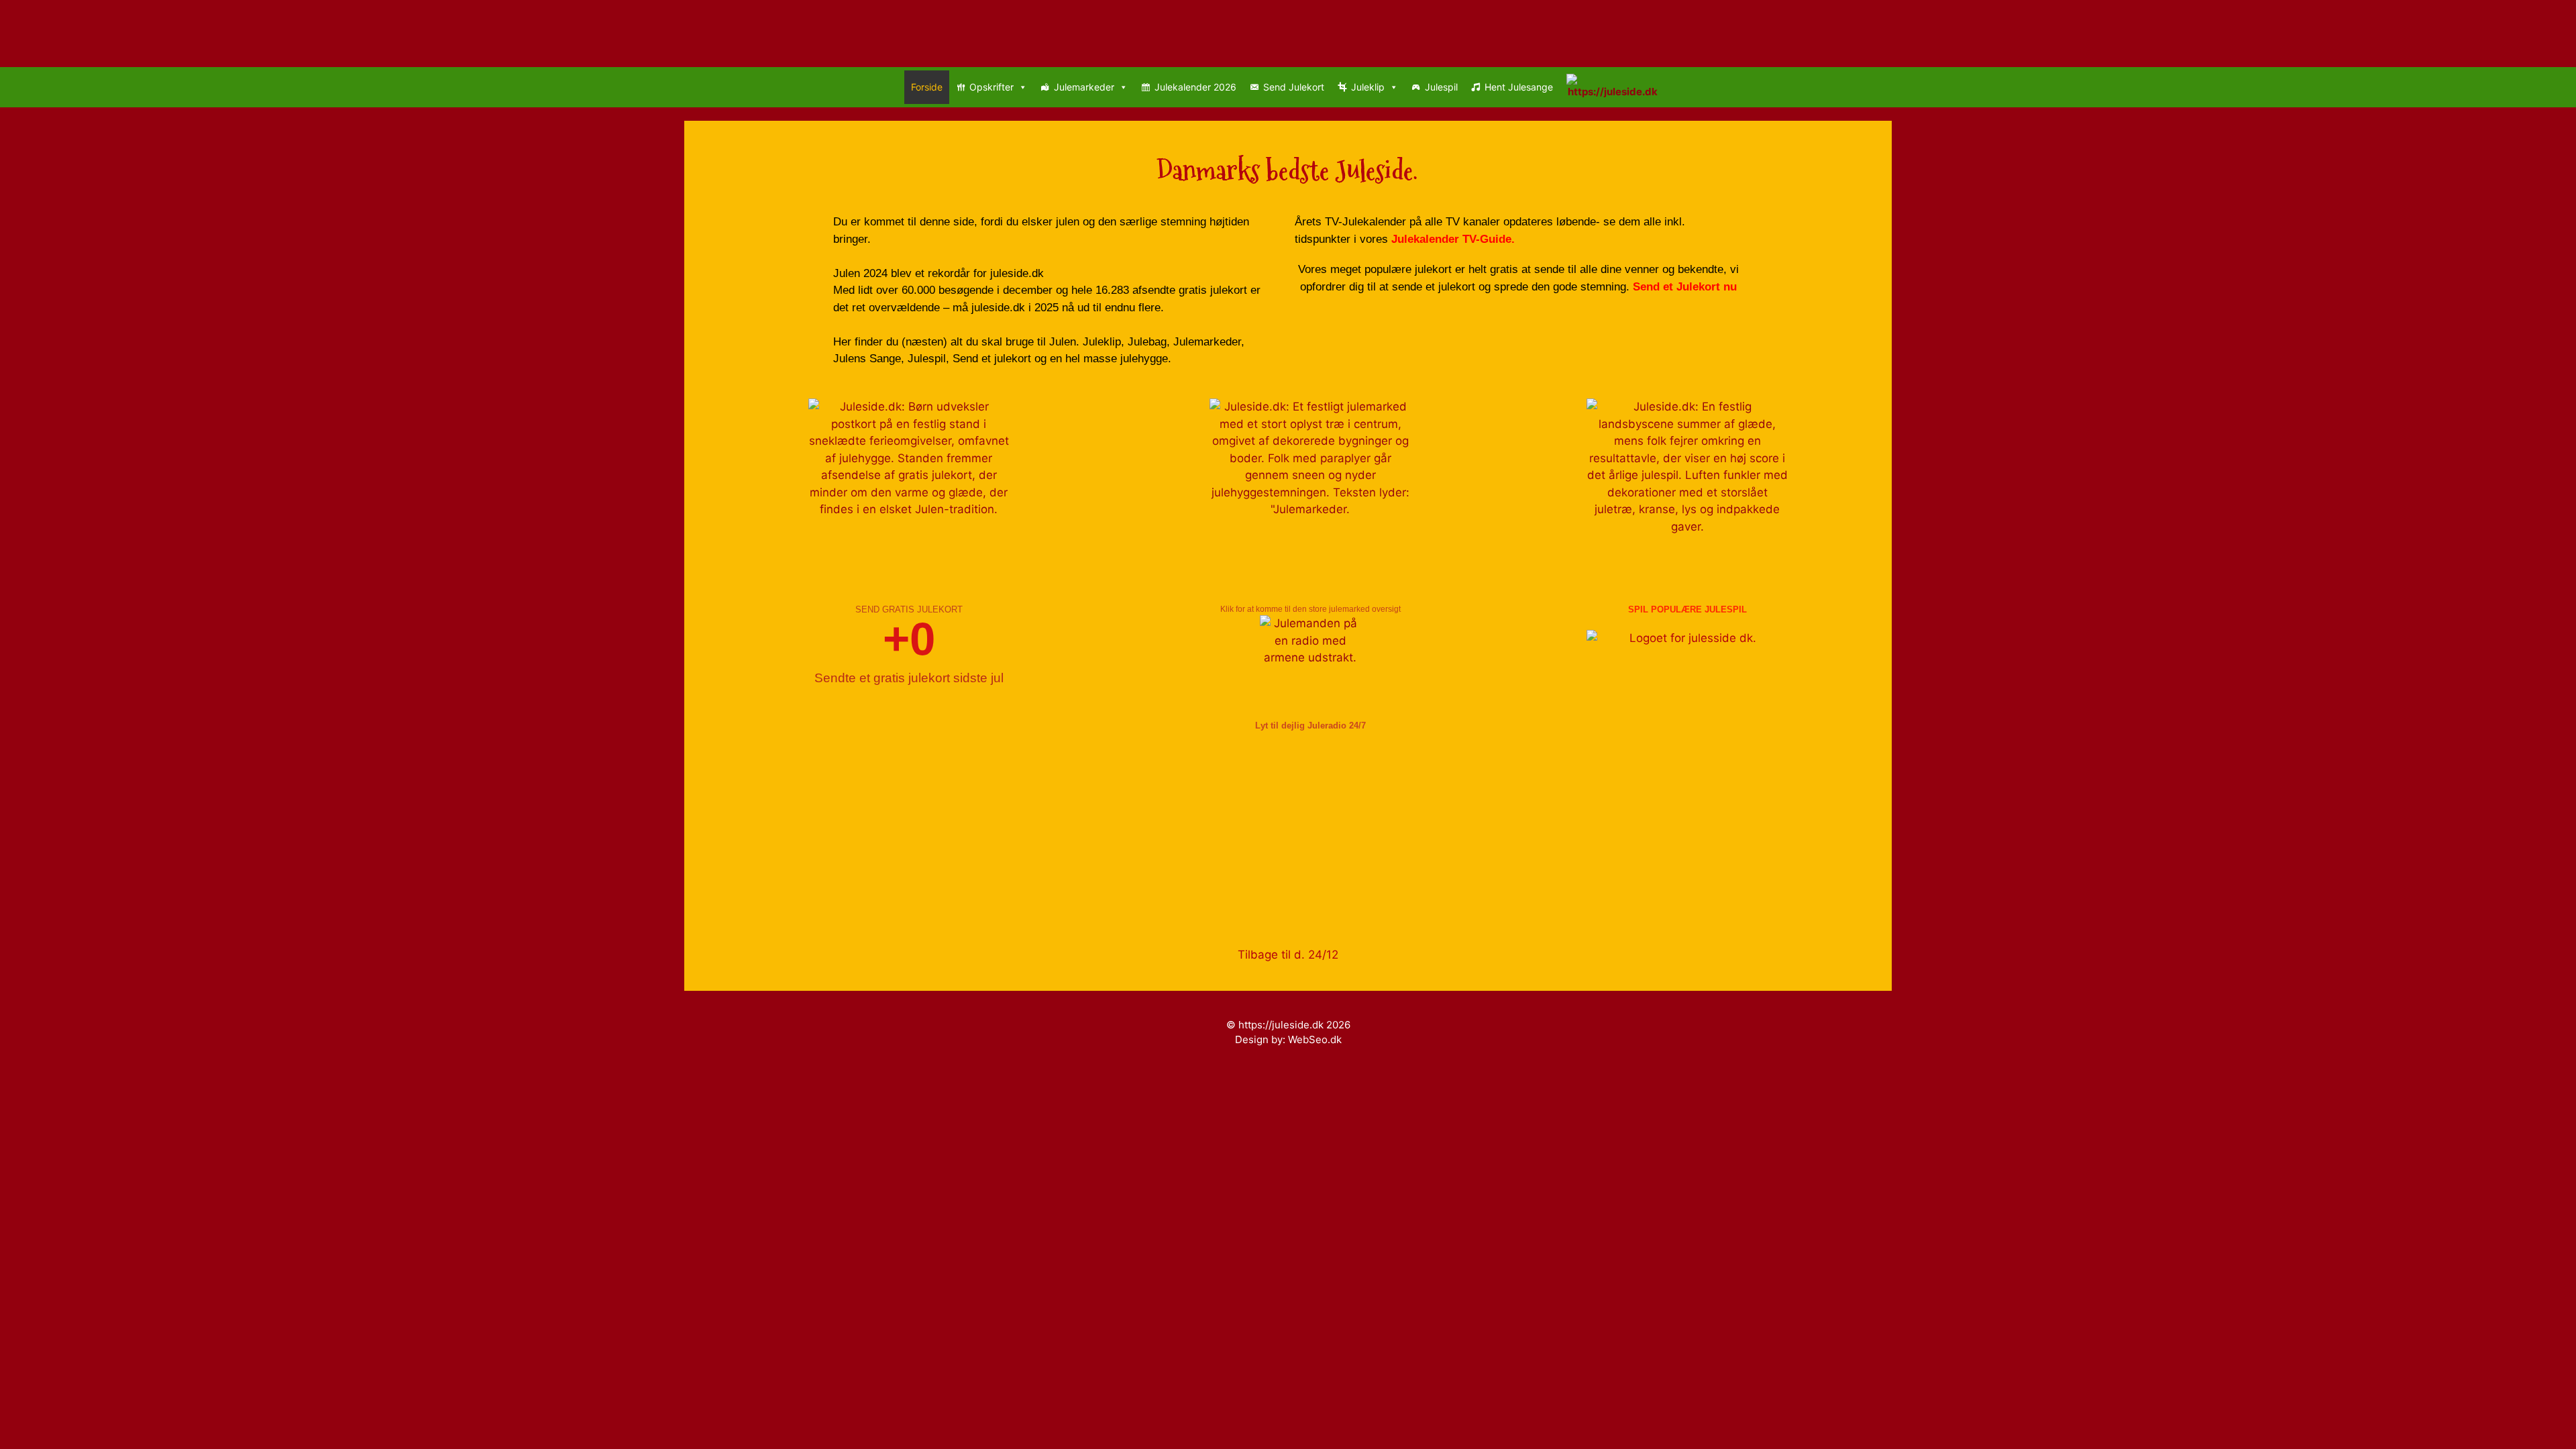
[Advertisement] (1114, 833)
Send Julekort (1294, 87)
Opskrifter (991, 87)
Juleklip (1368, 87)
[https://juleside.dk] (1616, 87)
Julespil (1441, 87)
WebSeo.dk (1315, 1039)
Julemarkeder (1084, 87)
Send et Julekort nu (1685, 287)
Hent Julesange (1519, 87)
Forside (927, 87)
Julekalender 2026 (1195, 87)
